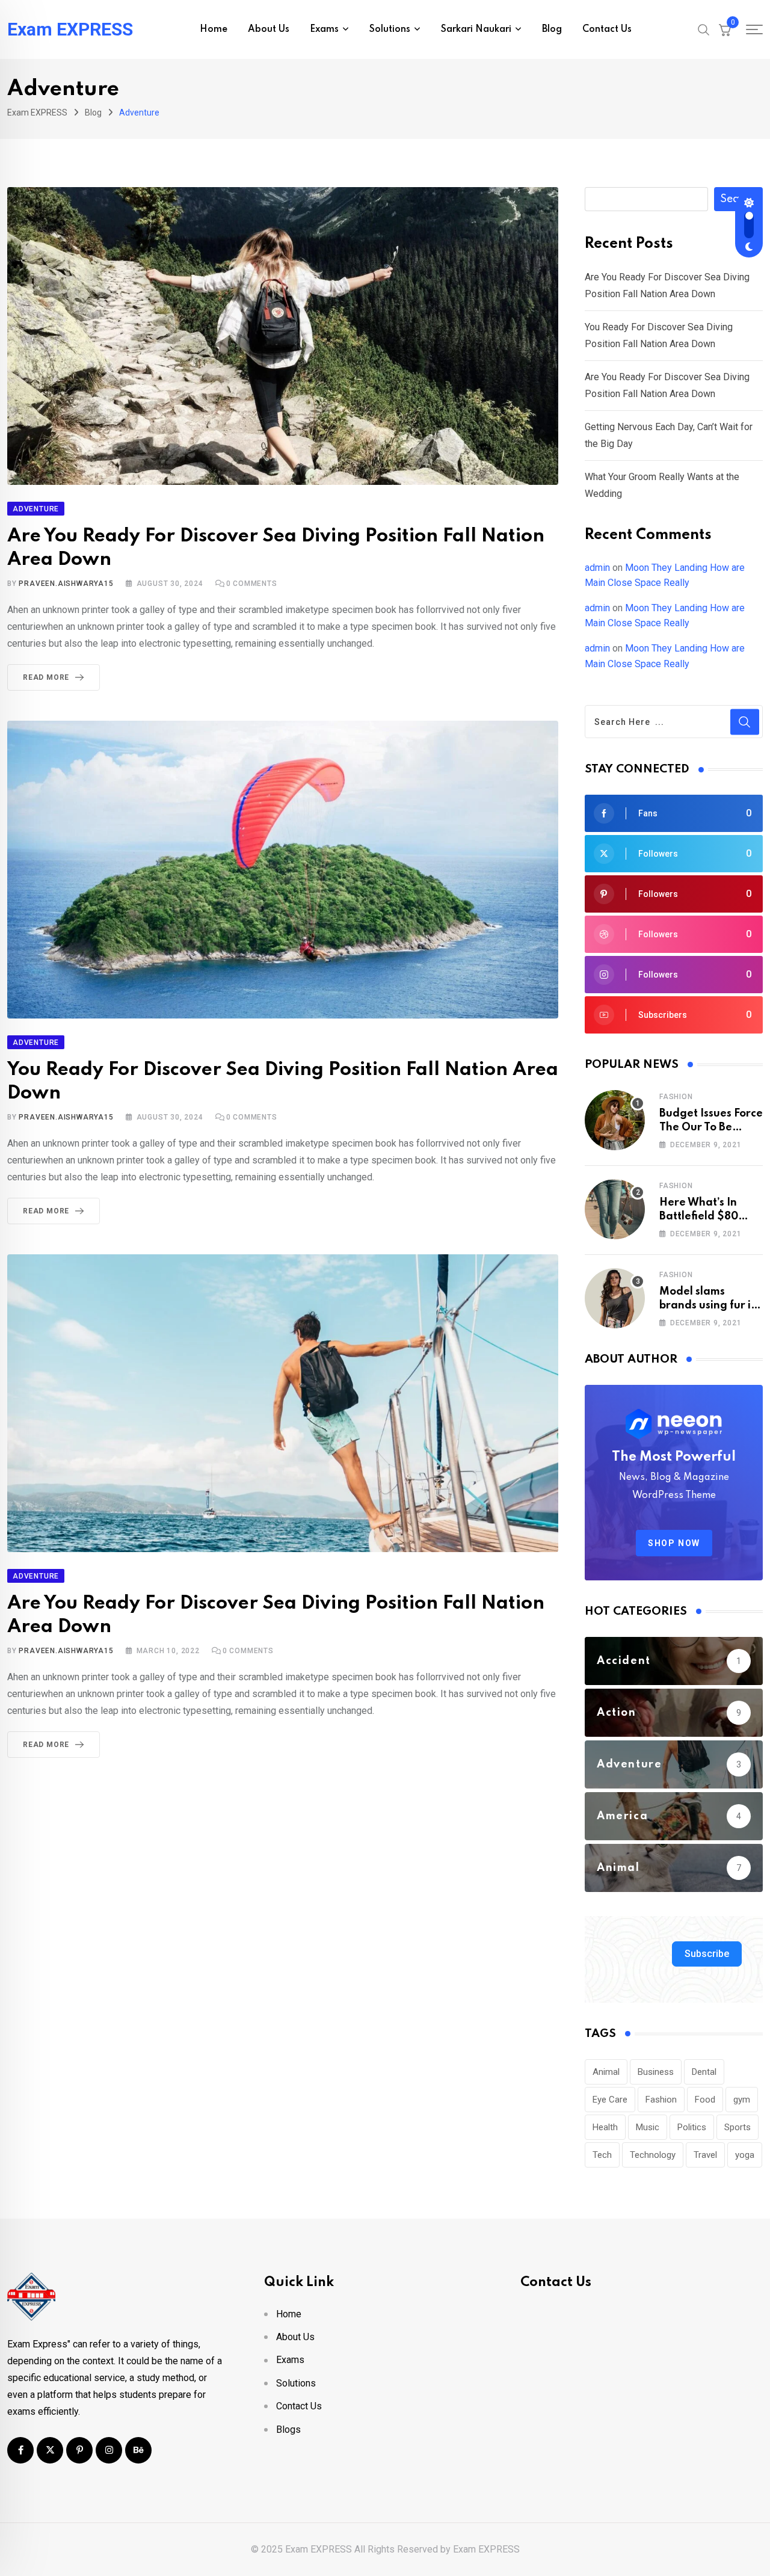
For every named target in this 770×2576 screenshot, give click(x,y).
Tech (602, 2155)
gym (742, 2100)
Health (605, 2127)
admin (597, 568)
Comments (252, 584)
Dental (704, 2072)
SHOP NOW (674, 1543)
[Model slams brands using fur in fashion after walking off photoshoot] (615, 1298)
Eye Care (610, 2100)
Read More (46, 677)
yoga (745, 2155)
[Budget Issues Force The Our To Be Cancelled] (615, 1120)
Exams (324, 29)
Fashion (676, 1097)
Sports (738, 2127)
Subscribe (707, 1954)
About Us (269, 29)
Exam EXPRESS (70, 29)
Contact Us (607, 29)
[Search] (704, 29)
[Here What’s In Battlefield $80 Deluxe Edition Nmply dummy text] (615, 1209)
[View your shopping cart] (725, 29)
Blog (552, 29)
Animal (606, 2072)
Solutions (390, 29)
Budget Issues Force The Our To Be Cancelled (711, 1127)
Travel (705, 2155)
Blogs (288, 2430)
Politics (692, 2127)
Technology (653, 2155)
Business (656, 2072)
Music (648, 2127)
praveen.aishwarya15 (66, 584)
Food (705, 2100)
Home (214, 29)
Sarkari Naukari (476, 29)
